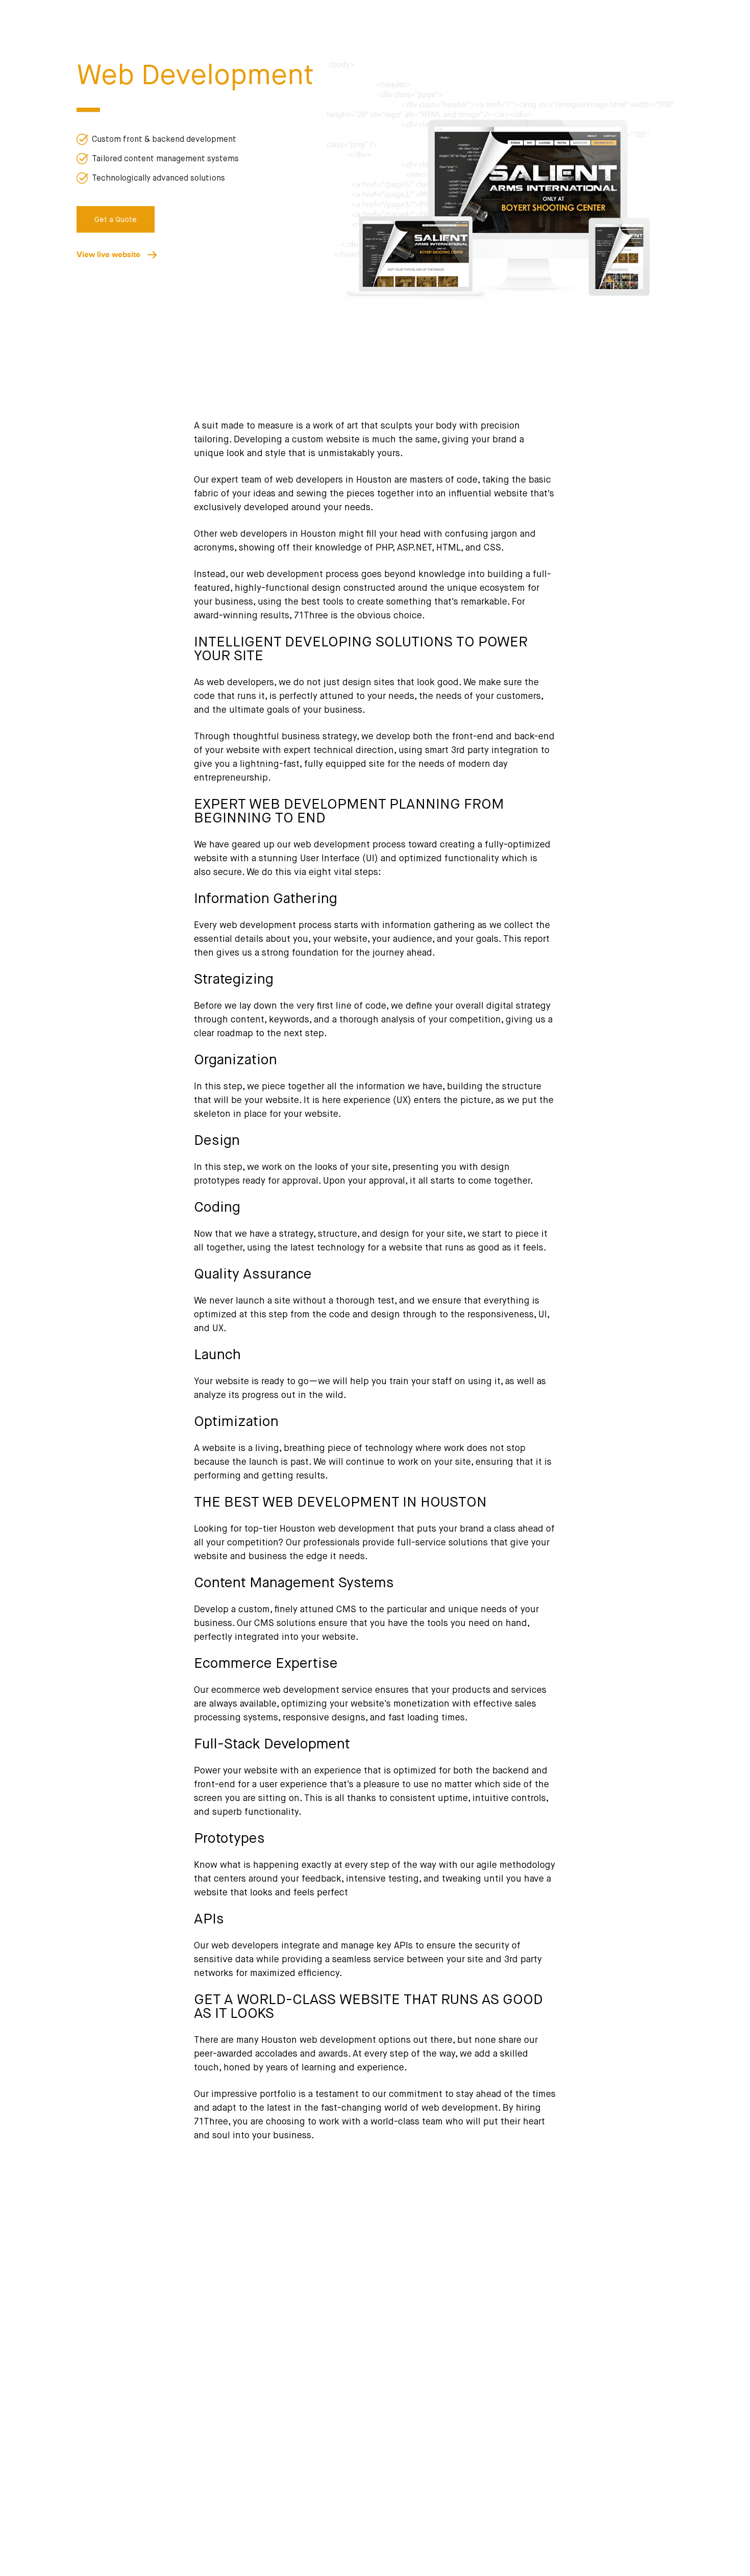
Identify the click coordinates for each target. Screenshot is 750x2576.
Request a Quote (447, 2445)
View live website (112, 254)
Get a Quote (116, 220)
